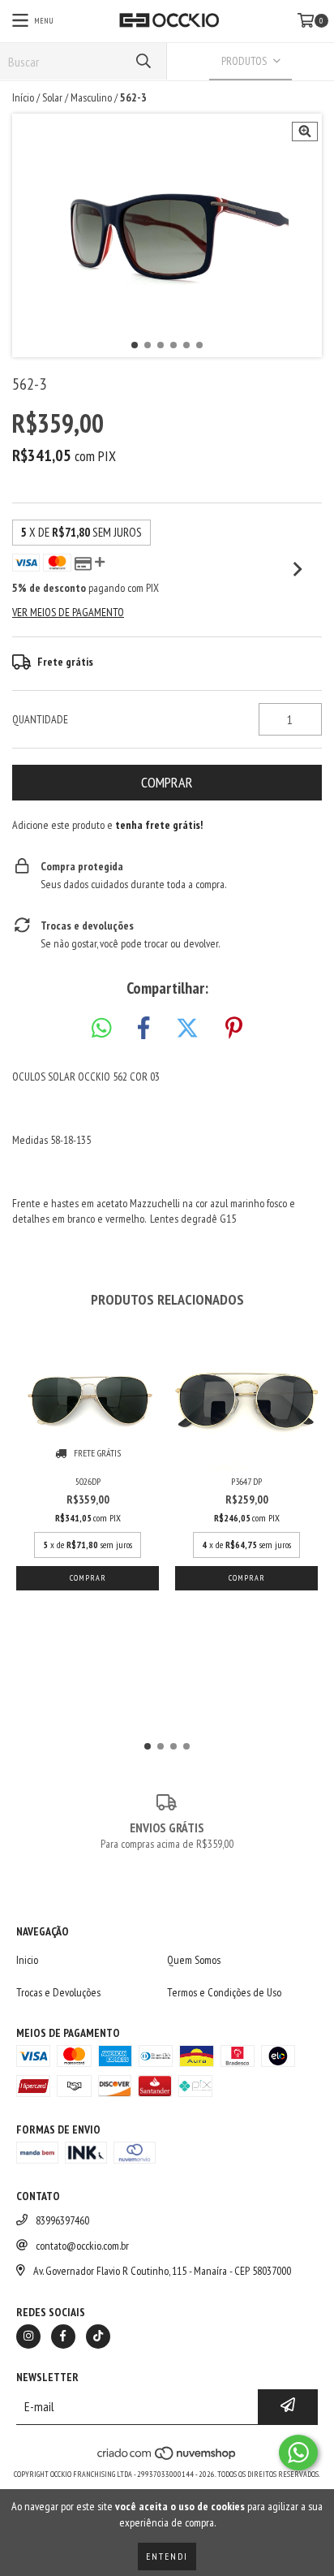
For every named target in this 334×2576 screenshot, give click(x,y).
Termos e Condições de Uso (224, 1992)
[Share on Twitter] (187, 1029)
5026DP (88, 1481)
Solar (52, 97)
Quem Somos (194, 1960)
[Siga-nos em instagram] (28, 2337)
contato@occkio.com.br (82, 2246)
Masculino (91, 97)
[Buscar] (143, 61)
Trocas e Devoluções (58, 1992)
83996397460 (62, 2220)
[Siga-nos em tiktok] (98, 2337)
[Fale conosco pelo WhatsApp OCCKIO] (298, 2453)
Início (23, 97)
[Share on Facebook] (143, 1029)
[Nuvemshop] (167, 2458)
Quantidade (40, 719)
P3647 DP (246, 1481)
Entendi (167, 2556)
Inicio (27, 1960)
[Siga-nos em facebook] (63, 2337)
